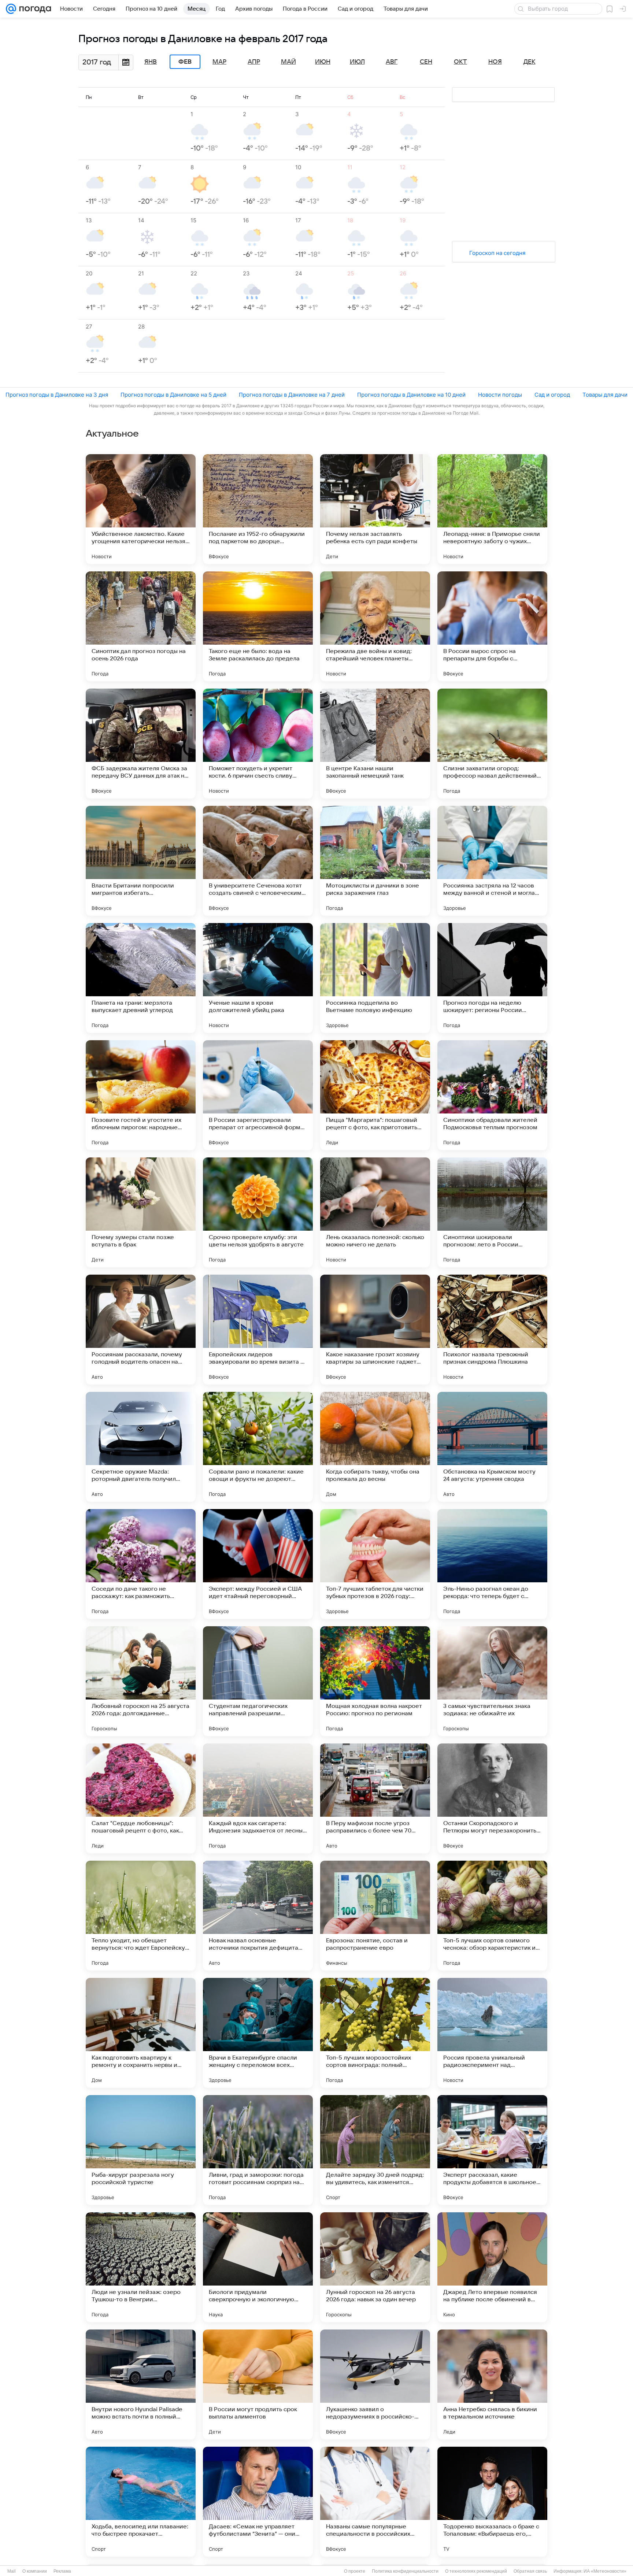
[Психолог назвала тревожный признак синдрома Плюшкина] (492, 1330)
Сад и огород (552, 395)
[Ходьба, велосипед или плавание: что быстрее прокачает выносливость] (141, 2502)
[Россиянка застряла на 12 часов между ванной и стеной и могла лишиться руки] (492, 861)
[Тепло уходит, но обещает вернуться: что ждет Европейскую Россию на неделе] (141, 1916)
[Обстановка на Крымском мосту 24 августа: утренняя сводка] (492, 1447)
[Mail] (11, 9)
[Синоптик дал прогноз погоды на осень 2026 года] (141, 626)
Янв (151, 62)
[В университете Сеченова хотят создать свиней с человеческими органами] (258, 861)
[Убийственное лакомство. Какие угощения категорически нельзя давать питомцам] (141, 509)
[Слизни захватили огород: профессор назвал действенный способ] (492, 744)
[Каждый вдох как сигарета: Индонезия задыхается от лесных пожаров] (258, 1798)
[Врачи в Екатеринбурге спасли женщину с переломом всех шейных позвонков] (258, 2033)
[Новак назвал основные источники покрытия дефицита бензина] (258, 1916)
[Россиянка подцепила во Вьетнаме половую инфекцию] (375, 978)
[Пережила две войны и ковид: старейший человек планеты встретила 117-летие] (375, 626)
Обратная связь (530, 2571)
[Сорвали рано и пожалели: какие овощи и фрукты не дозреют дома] (258, 1447)
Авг (392, 62)
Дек (530, 62)
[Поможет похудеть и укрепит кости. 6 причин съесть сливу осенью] (258, 744)
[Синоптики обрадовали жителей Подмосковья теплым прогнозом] (492, 1095)
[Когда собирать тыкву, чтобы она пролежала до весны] (375, 1447)
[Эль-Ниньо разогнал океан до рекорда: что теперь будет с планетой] (492, 1564)
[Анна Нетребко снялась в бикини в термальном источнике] (492, 2384)
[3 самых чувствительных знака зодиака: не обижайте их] (492, 1681)
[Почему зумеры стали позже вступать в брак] (141, 1212)
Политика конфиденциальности (405, 2571)
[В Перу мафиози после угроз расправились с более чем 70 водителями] (375, 1798)
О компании (35, 2571)
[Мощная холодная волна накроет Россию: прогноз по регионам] (375, 1681)
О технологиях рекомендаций (476, 2571)
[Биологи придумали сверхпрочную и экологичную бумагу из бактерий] (258, 2267)
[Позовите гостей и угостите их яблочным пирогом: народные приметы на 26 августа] (141, 1095)
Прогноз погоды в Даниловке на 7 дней (292, 395)
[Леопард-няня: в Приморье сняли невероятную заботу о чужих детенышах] (492, 509)
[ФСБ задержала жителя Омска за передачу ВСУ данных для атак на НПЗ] (141, 744)
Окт (460, 62)
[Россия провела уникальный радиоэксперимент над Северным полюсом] (492, 2033)
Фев (185, 62)
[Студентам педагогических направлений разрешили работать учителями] (258, 1681)
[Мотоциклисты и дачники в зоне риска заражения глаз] (375, 861)
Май (288, 62)
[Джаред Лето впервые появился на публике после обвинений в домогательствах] (492, 2267)
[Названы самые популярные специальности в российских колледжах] (375, 2502)
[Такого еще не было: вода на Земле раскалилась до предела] (258, 626)
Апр (254, 62)
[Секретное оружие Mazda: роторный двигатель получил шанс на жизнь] (141, 1447)
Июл (357, 62)
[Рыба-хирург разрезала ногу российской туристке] (141, 2150)
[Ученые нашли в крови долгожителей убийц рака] (258, 978)
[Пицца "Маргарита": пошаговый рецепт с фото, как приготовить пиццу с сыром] (375, 1095)
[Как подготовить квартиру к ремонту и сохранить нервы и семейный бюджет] (141, 2033)
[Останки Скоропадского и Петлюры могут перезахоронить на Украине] (492, 1798)
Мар (219, 62)
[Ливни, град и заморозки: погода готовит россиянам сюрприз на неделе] (258, 2150)
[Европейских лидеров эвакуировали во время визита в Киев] (258, 1330)
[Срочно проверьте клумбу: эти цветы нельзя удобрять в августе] (258, 1212)
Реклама (62, 2571)
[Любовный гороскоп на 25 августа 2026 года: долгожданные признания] (141, 1681)
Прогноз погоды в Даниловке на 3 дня (57, 395)
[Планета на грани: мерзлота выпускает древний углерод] (141, 978)
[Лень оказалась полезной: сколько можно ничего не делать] (375, 1212)
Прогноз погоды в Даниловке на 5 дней (173, 395)
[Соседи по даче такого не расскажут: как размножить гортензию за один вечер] (141, 1564)
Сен (426, 62)
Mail (12, 2571)
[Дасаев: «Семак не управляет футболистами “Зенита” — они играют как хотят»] (258, 2502)
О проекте (355, 2571)
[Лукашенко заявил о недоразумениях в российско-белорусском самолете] (375, 2384)
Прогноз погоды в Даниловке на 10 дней (411, 395)
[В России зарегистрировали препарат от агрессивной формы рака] (258, 1095)
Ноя (495, 62)
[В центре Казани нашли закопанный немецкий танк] (375, 744)
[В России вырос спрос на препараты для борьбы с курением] (492, 626)
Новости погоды (500, 395)
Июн (323, 62)
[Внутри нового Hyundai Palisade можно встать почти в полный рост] (141, 2384)
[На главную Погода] (34, 9)
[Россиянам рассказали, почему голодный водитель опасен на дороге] (141, 1330)
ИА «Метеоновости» (605, 2571)
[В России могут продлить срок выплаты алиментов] (258, 2384)
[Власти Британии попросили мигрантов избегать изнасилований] (141, 861)
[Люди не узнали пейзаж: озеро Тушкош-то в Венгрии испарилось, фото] (141, 2267)
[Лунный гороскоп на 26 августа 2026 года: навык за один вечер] (375, 2267)
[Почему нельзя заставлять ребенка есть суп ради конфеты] (375, 509)
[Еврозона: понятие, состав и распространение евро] (375, 1916)
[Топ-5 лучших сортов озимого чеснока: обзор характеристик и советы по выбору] (492, 1916)
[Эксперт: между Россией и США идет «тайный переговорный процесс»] (258, 1564)
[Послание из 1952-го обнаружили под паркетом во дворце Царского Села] (258, 509)
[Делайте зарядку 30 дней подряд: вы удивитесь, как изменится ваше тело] (375, 2150)
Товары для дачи (605, 395)
